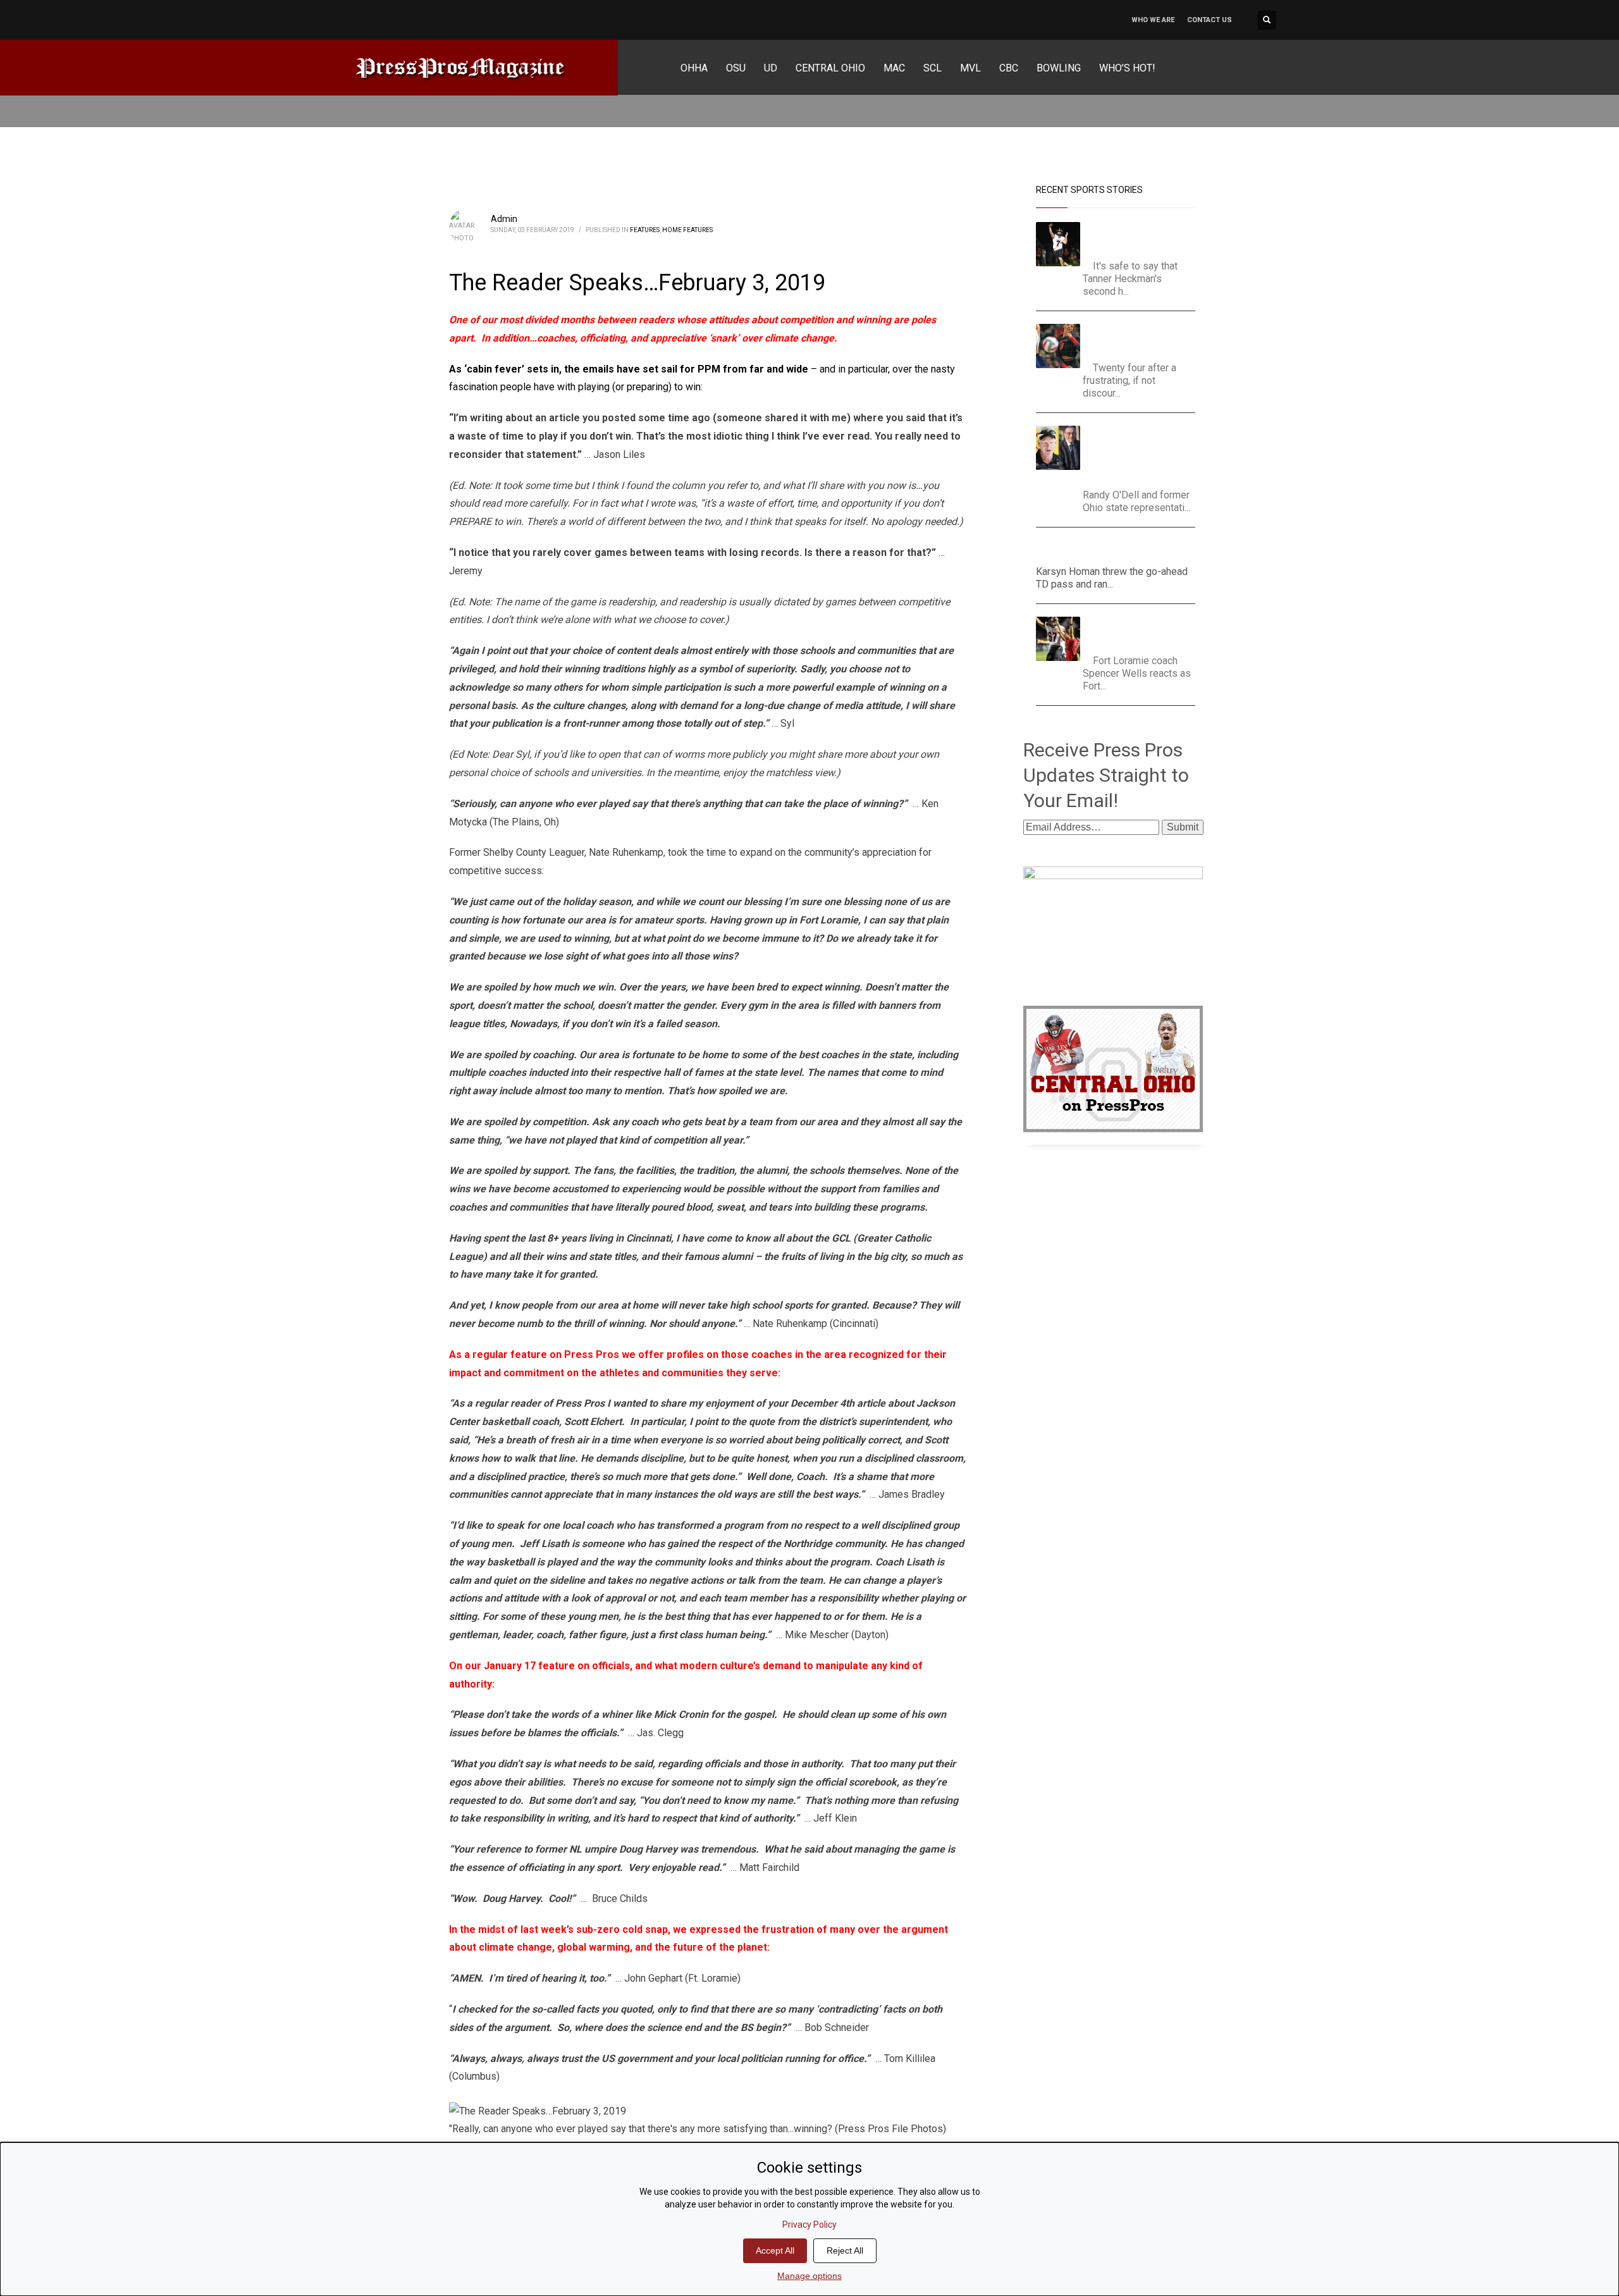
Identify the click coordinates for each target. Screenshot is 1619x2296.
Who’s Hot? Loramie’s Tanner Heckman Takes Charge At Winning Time (1141, 238)
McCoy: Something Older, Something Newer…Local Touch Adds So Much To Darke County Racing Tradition (1143, 454)
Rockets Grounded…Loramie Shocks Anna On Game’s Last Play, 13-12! (1143, 632)
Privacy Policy (809, 2225)
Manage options (809, 2276)
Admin (504, 219)
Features (645, 230)
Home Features (687, 230)
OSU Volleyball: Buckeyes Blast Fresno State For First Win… (1144, 339)
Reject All (845, 2250)
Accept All (775, 2250)
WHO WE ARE (1153, 20)
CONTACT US (1210, 20)
